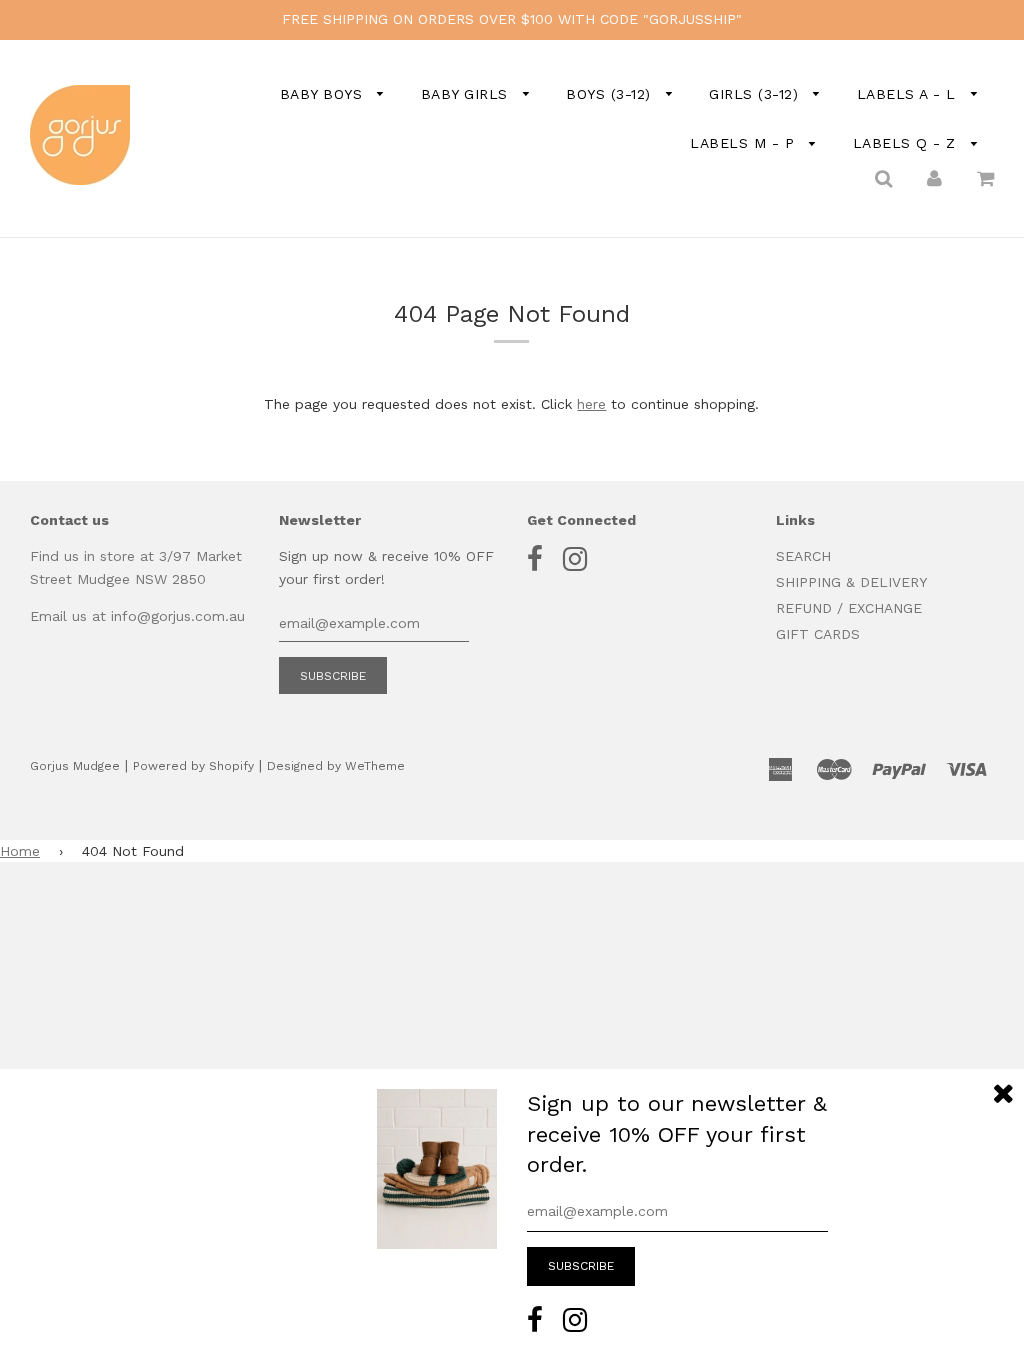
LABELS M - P (745, 143)
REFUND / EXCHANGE (849, 608)
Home (20, 851)
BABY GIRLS (467, 94)
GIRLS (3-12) (756, 94)
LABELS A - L (909, 94)
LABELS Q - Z (907, 143)
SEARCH (803, 556)
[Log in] (934, 178)
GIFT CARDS (818, 634)
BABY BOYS (324, 94)
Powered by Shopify (193, 766)
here (591, 404)
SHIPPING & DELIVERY (851, 582)
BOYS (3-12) (611, 94)
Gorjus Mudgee (75, 766)
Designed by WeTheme (336, 766)
